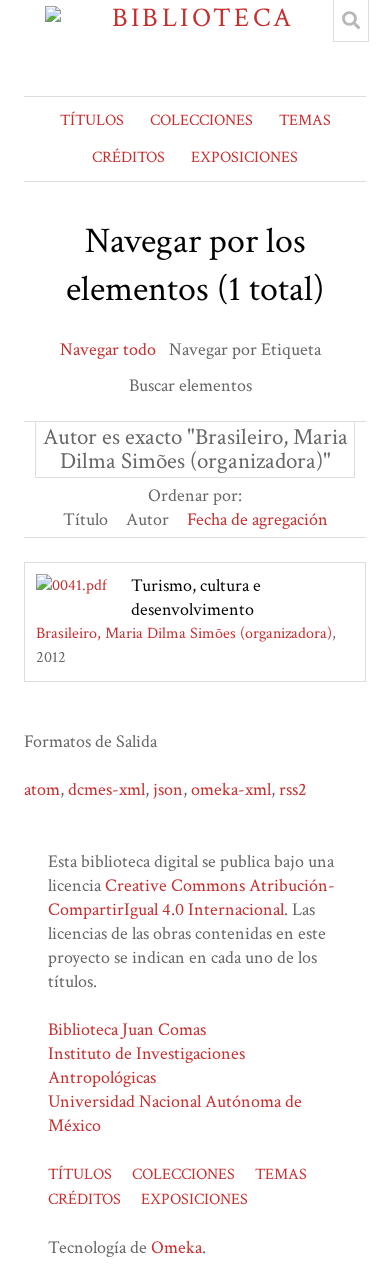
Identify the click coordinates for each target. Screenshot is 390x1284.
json (168, 789)
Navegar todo (108, 349)
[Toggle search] (351, 21)
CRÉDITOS (128, 157)
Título (85, 519)
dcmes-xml (106, 789)
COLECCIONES (201, 120)
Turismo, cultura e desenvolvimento (196, 597)
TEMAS (305, 120)
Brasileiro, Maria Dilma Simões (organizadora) (184, 633)
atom (42, 789)
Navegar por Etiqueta (245, 349)
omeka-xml (231, 789)
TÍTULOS (92, 120)
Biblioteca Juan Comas (127, 1029)
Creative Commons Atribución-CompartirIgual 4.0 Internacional (191, 897)
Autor (147, 519)
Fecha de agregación (257, 519)
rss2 (293, 789)
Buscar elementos (190, 385)
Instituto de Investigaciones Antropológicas (146, 1065)
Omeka (176, 1247)
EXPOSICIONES (244, 157)
